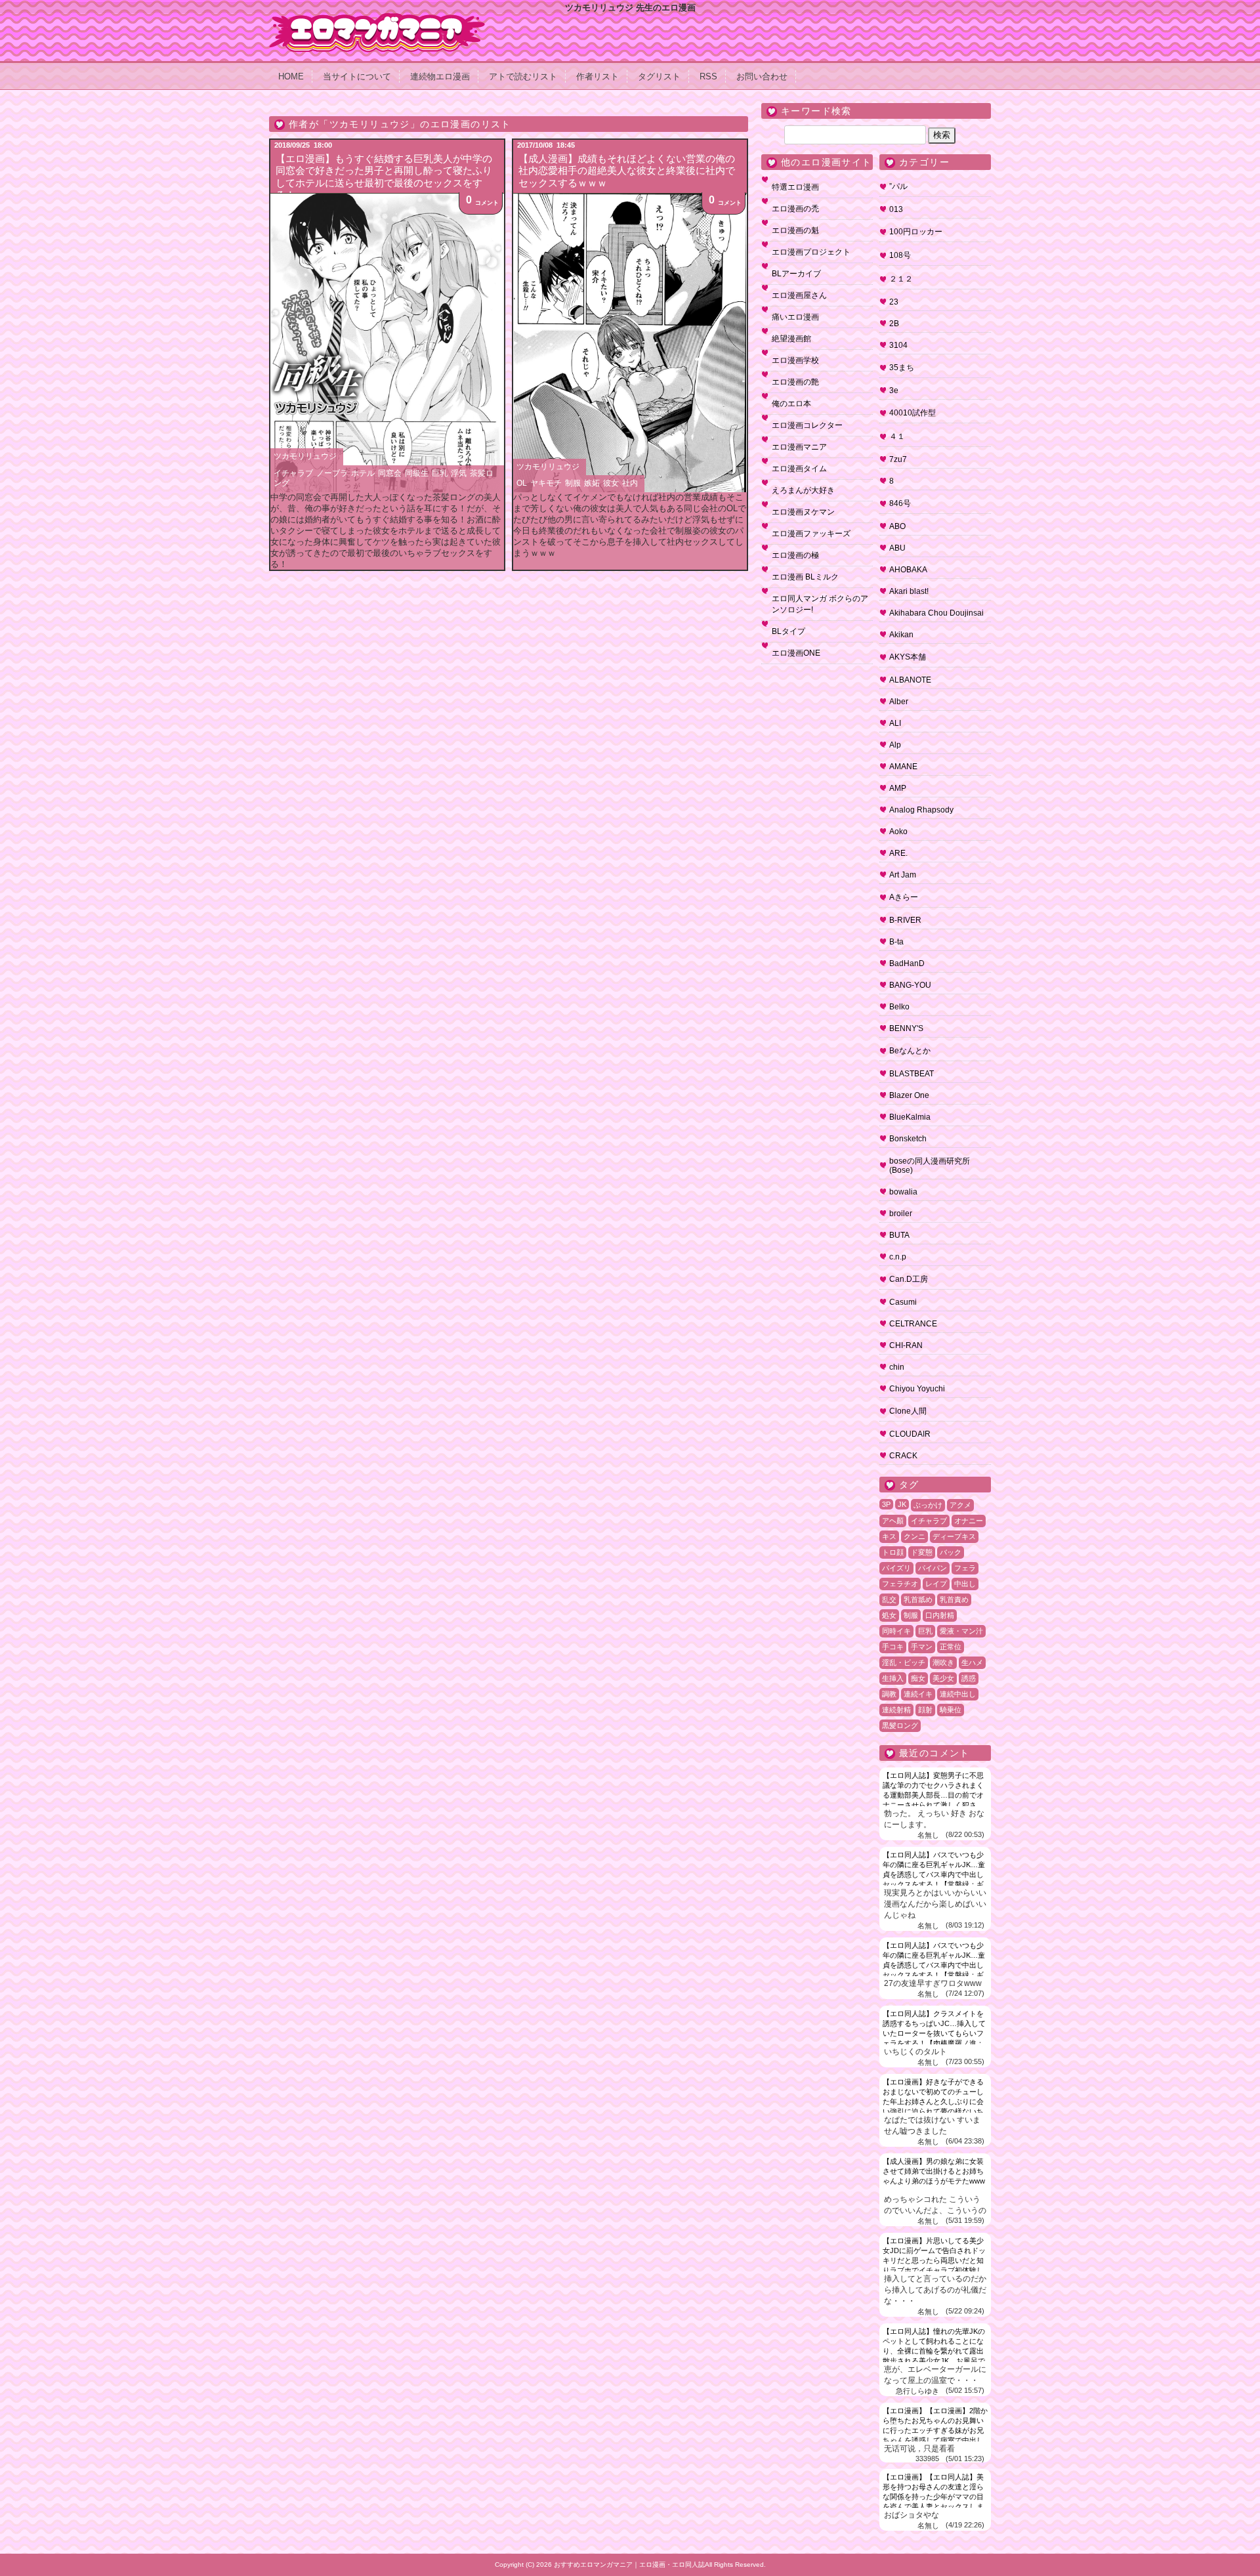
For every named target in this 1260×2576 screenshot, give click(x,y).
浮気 (459, 473)
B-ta (896, 942)
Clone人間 (908, 1411)
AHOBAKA (908, 570)
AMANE (903, 767)
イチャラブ (293, 473)
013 (896, 209)
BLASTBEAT (912, 1074)
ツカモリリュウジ (305, 456)
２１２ (901, 279)
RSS (708, 76)
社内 (630, 483)
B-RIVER (905, 920)
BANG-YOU (910, 985)
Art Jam (903, 875)
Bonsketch (908, 1139)
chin (897, 1367)
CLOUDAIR (910, 1434)
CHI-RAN (906, 1345)
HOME (291, 76)
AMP (898, 788)
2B (894, 324)
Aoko (898, 832)
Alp (895, 745)
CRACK (903, 1456)
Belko (899, 1007)
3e (894, 391)
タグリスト (659, 76)
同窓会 (390, 473)
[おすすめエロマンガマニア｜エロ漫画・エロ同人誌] (377, 18)
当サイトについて (357, 76)
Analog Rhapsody (921, 810)
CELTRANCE (913, 1324)
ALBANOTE (910, 680)
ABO (897, 526)
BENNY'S (906, 1028)
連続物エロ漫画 (440, 76)
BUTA (899, 1235)
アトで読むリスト (523, 76)
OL (522, 483)
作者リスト (598, 76)
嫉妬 (592, 483)
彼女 (611, 483)
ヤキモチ (546, 483)
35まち (902, 368)
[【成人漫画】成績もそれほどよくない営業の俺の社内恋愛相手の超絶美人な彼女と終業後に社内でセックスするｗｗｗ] (630, 343)
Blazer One (909, 1095)
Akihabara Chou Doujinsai (936, 613)
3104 (898, 345)
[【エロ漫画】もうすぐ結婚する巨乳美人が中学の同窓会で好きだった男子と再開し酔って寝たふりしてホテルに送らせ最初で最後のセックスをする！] (387, 343)
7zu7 (898, 459)
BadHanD (907, 963)
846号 (900, 503)
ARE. (898, 853)
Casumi (903, 1302)
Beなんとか (910, 1051)
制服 (573, 483)
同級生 (417, 473)
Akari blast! (909, 591)
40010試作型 (913, 413)
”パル (898, 186)
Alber (899, 702)
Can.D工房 (909, 1279)
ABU (897, 548)
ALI (895, 723)
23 (894, 302)
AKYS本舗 (908, 657)
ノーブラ (332, 473)
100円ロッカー (916, 232)
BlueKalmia (910, 1117)
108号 (900, 255)
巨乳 (440, 473)
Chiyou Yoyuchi (917, 1389)
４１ (897, 436)
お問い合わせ (762, 76)
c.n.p (898, 1257)
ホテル (363, 473)
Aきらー (904, 897)
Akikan (901, 635)
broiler (901, 1214)
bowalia (903, 1192)
